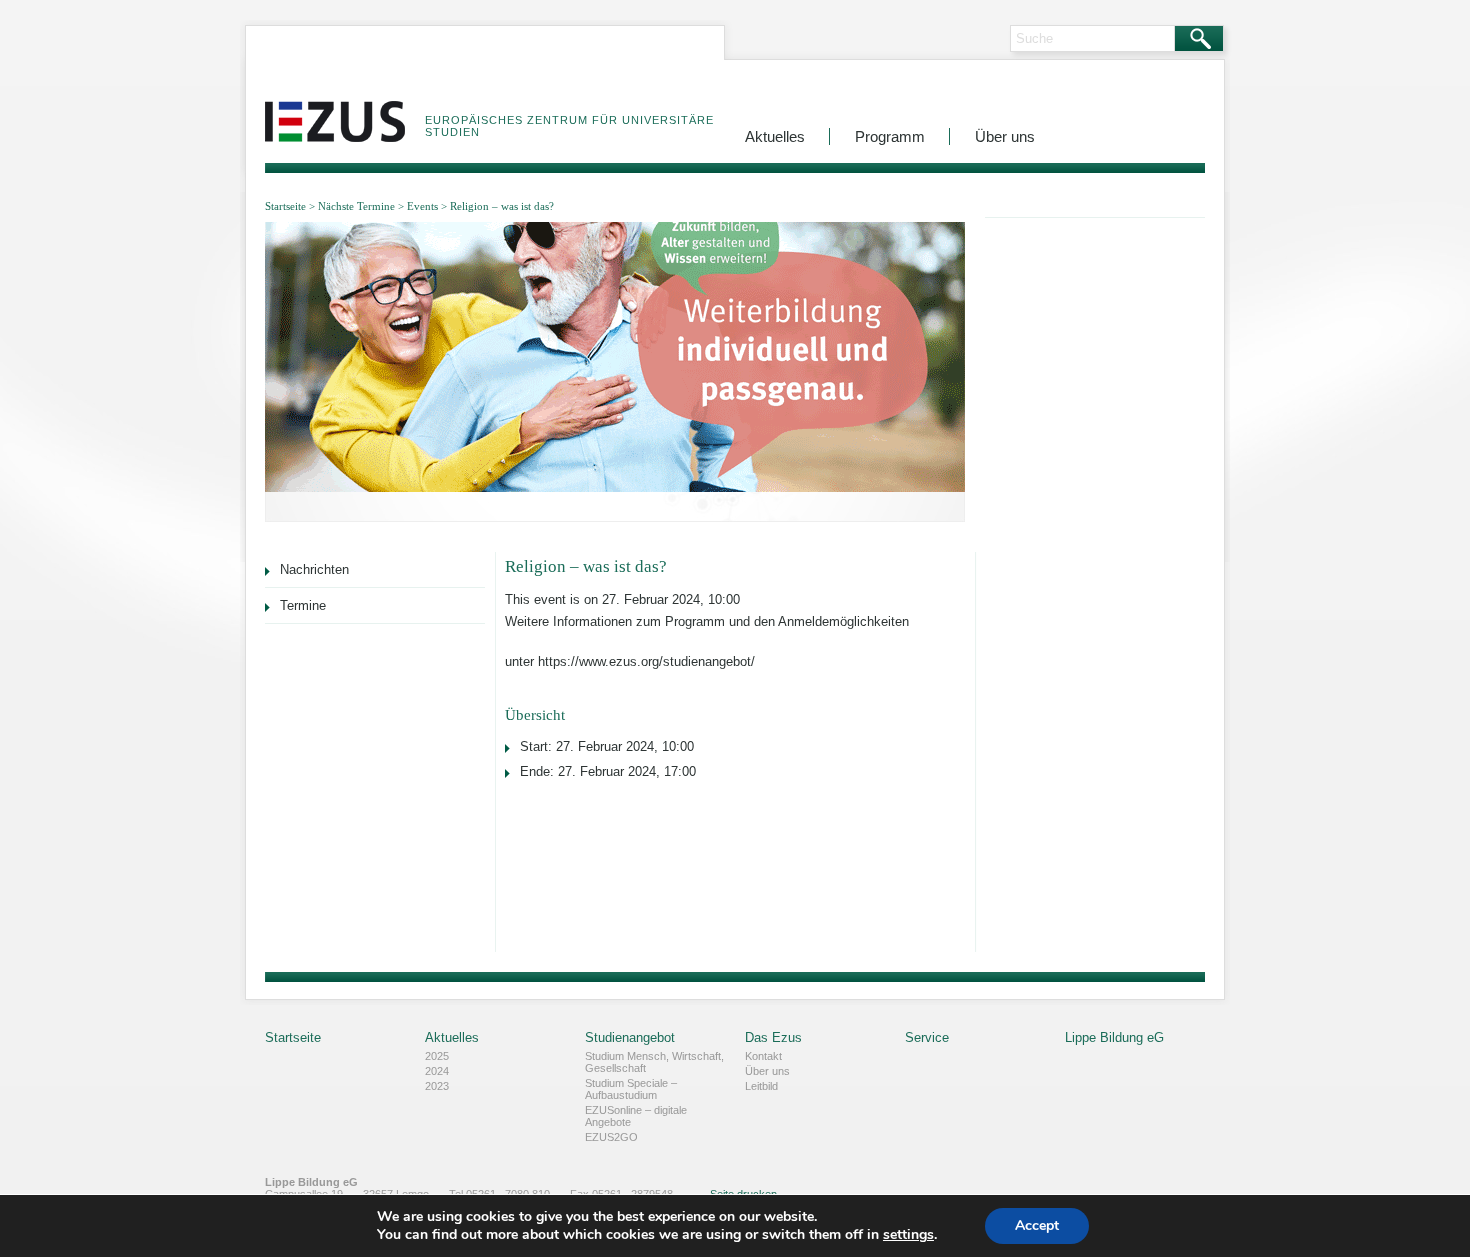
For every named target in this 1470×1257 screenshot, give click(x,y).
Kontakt (763, 1056)
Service (927, 1037)
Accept (1037, 1225)
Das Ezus (773, 1037)
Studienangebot (630, 1037)
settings (908, 1235)
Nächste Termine (356, 206)
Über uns (1005, 136)
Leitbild (761, 1086)
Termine (303, 605)
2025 (437, 1056)
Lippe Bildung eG (1114, 1037)
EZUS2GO (611, 1137)
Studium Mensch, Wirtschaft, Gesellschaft (654, 1062)
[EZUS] (335, 107)
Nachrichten (314, 569)
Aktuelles (775, 136)
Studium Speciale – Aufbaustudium (631, 1089)
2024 (437, 1071)
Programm (890, 136)
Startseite (285, 206)
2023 (437, 1086)
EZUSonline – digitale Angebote (636, 1116)
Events (422, 206)
